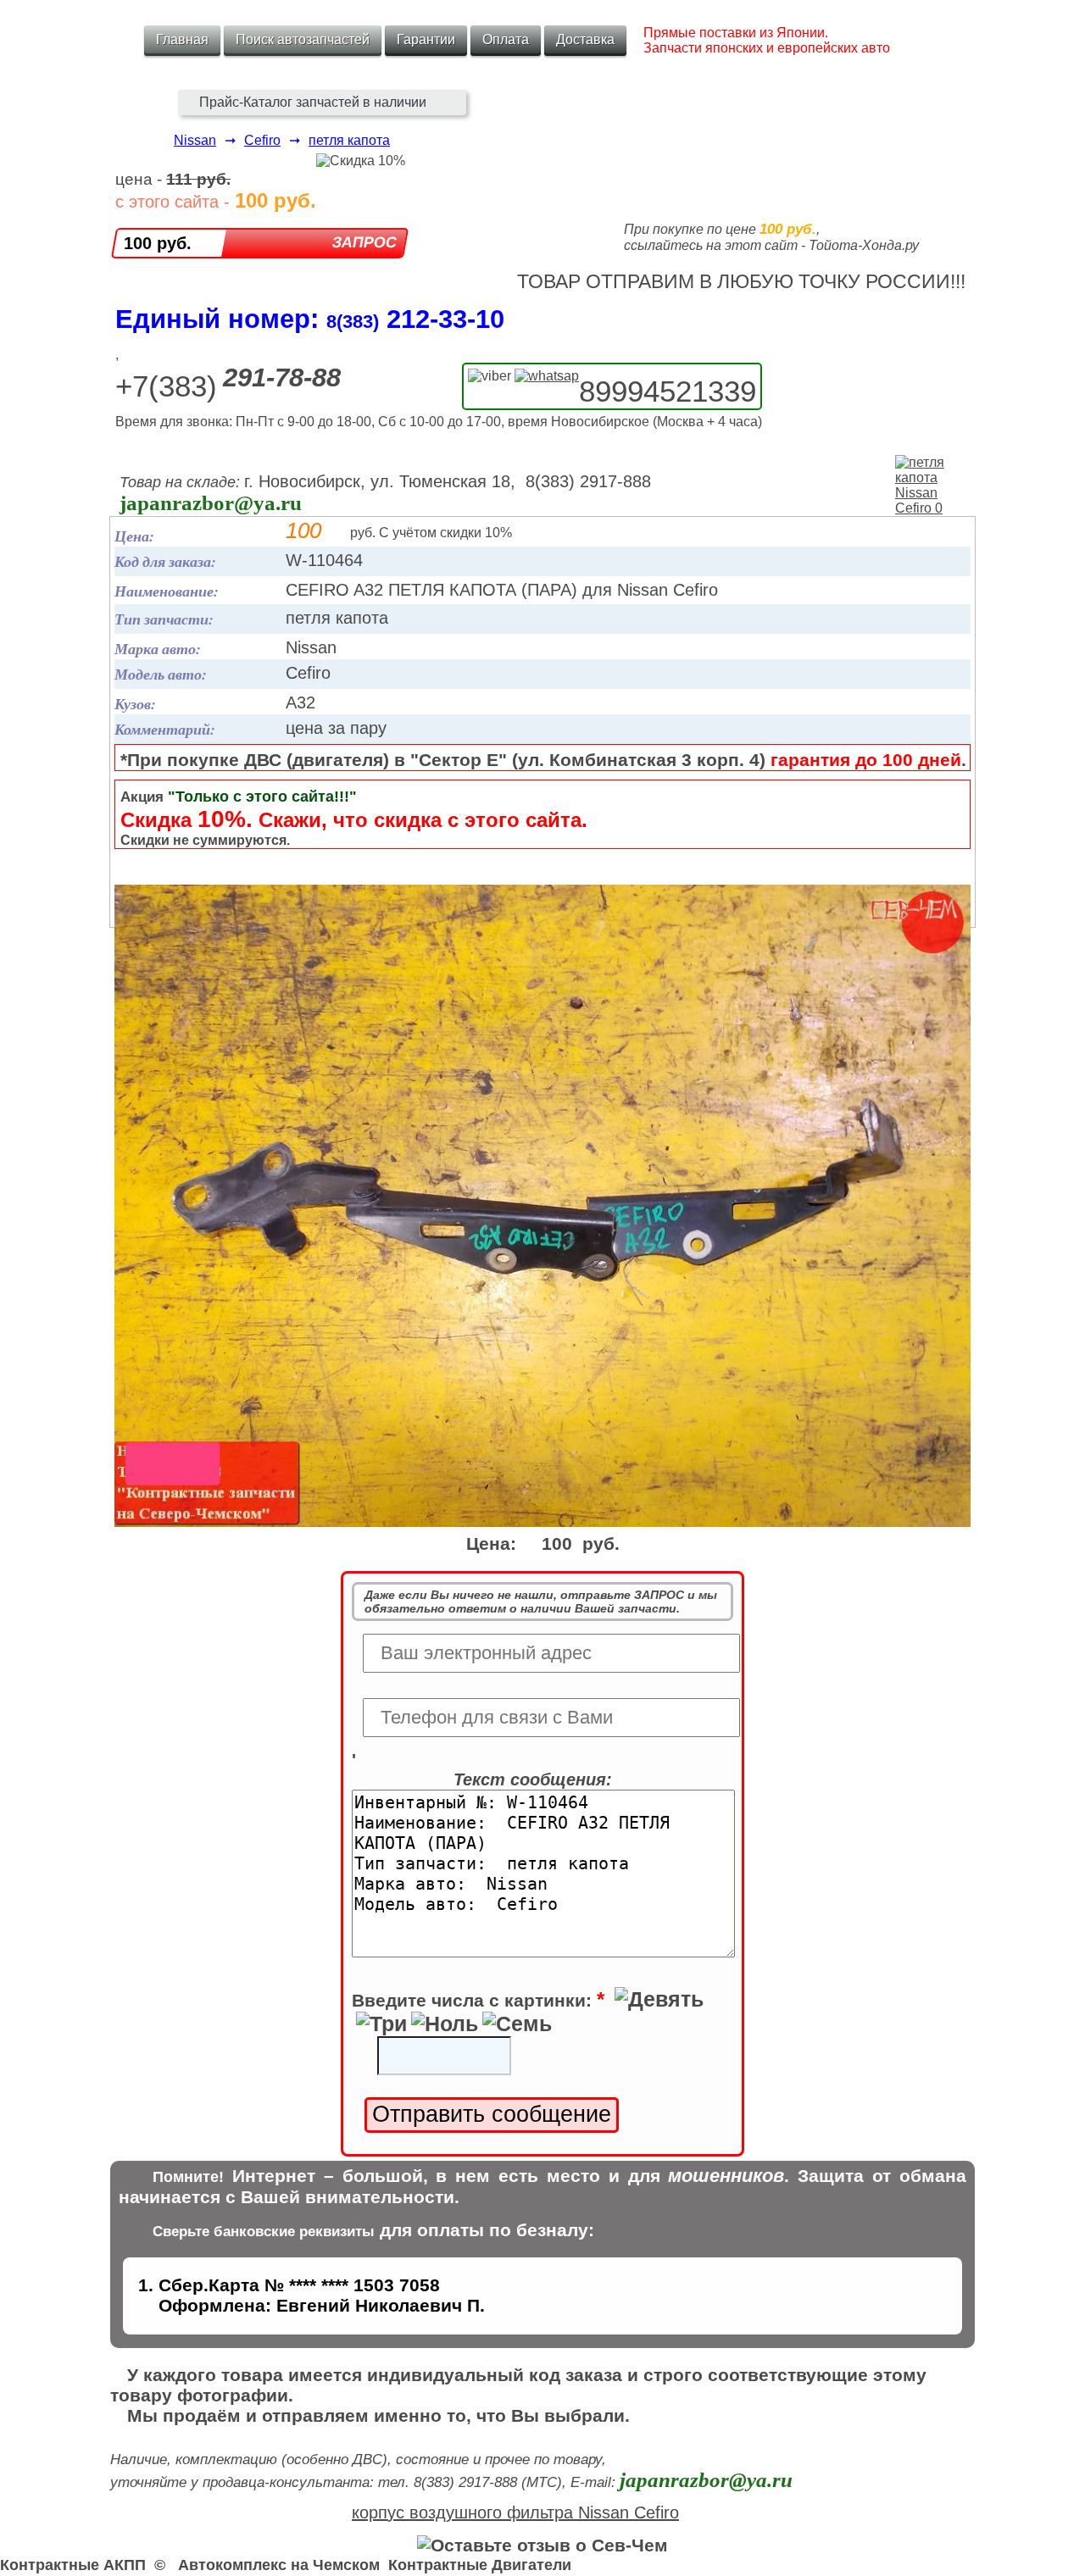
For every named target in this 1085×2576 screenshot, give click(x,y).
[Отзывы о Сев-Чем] (542, 2545)
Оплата (506, 39)
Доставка (585, 39)
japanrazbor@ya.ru (211, 503)
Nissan (195, 140)
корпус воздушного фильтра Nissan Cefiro (515, 2512)
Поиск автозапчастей (303, 39)
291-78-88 (282, 378)
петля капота (349, 140)
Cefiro (262, 140)
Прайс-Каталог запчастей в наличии (313, 102)
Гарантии (426, 39)
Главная (182, 39)
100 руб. (158, 243)
